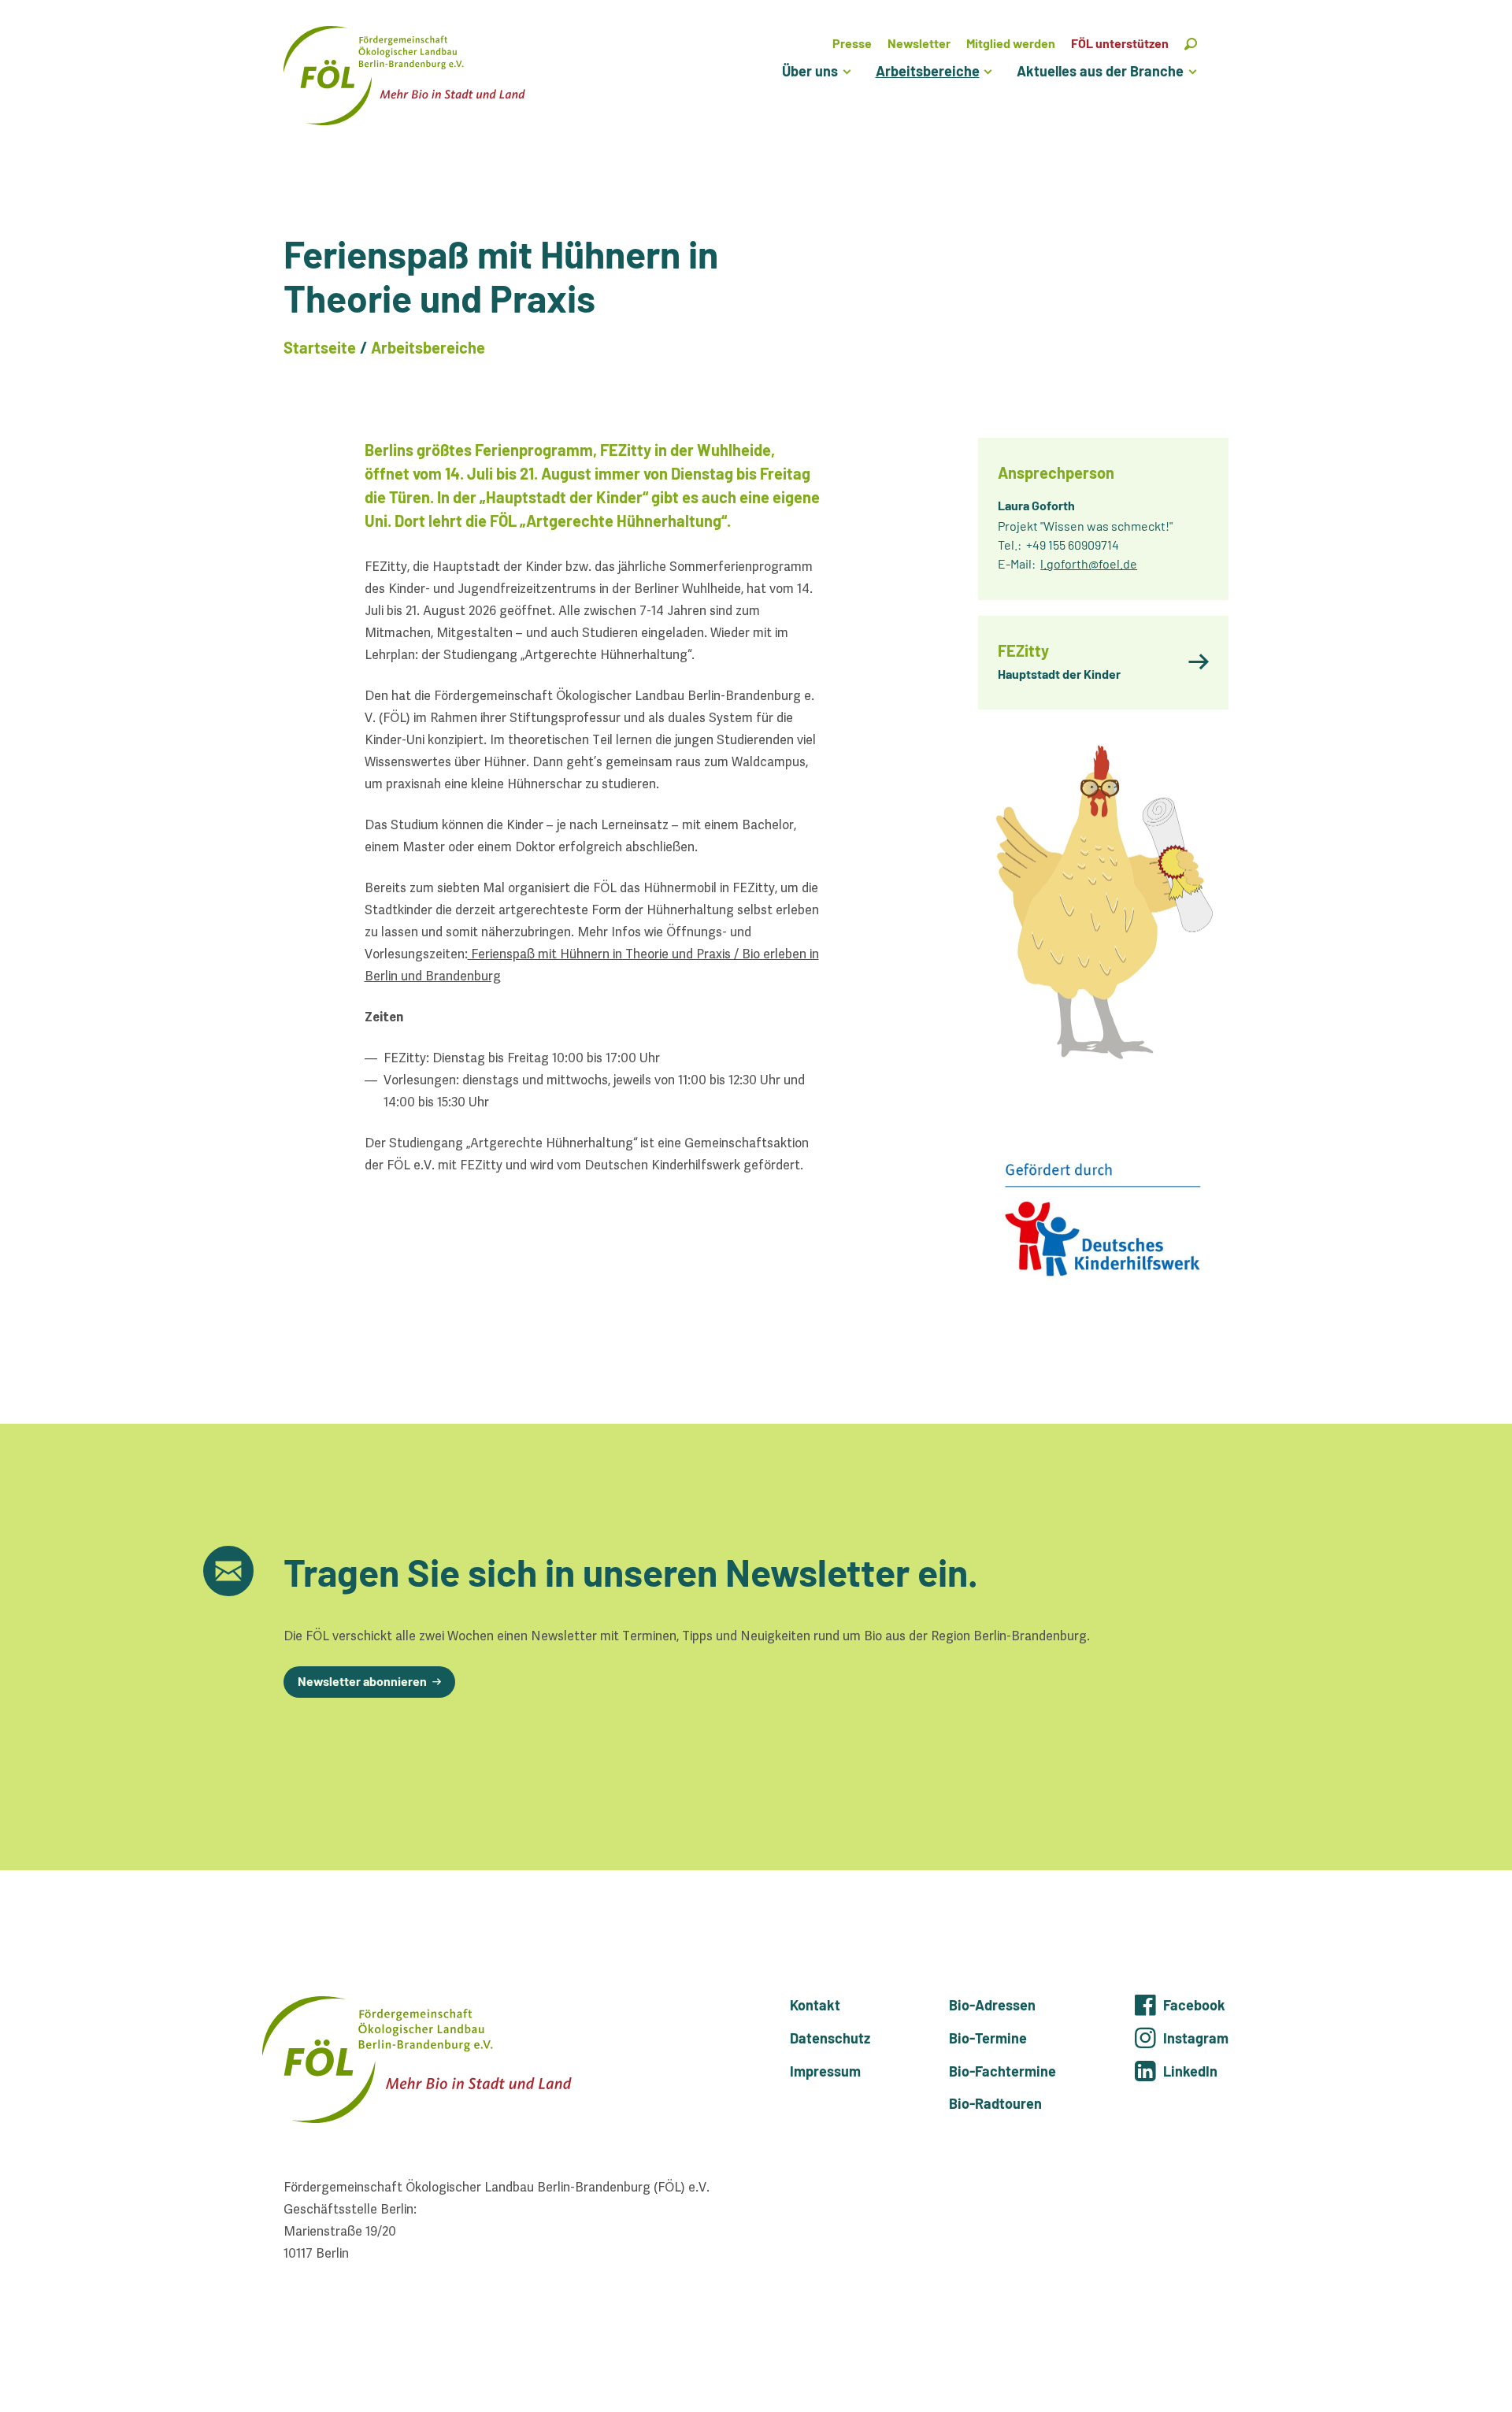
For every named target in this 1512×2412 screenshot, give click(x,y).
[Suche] (1191, 43)
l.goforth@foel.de (1089, 563)
